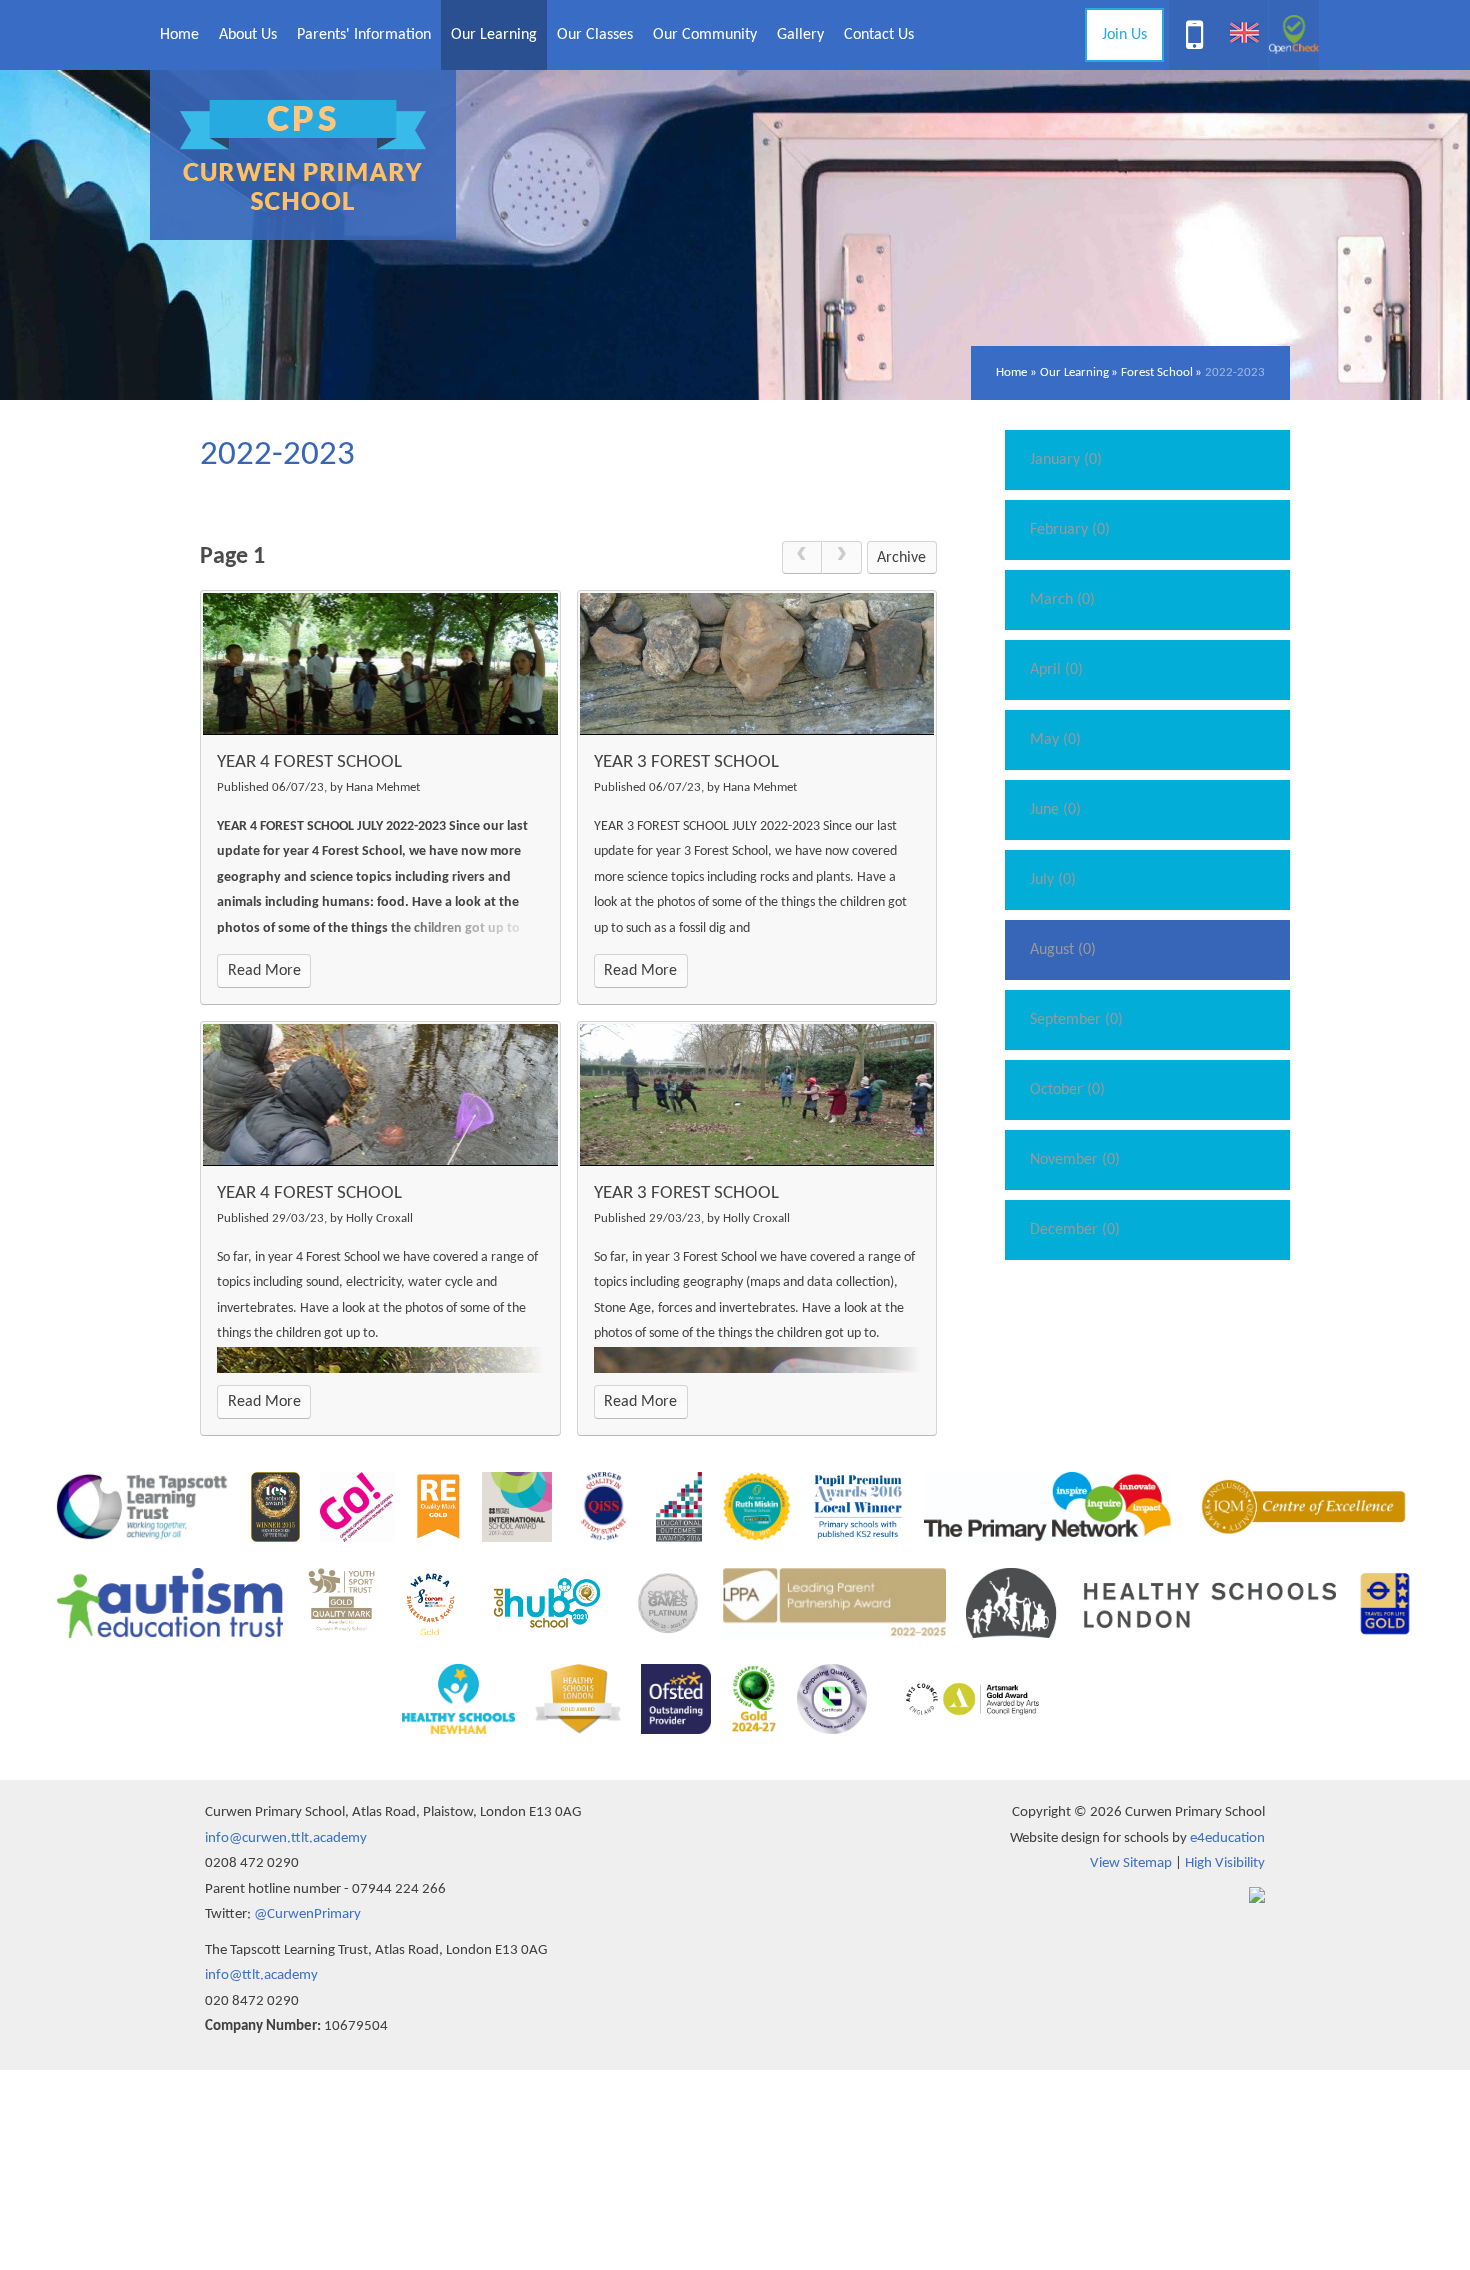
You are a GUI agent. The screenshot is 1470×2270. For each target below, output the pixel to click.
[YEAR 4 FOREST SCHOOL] (380, 664)
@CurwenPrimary (307, 1914)
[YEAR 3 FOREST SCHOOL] (757, 664)
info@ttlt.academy (261, 1975)
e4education (1227, 1838)
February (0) (1070, 530)
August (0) (1063, 950)
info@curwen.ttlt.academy (286, 1838)
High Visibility (1225, 1863)
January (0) (1066, 460)
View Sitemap (1131, 1863)
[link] (802, 558)
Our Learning (1074, 372)
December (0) (1075, 1230)
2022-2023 (1235, 372)
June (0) (1055, 810)
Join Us (1124, 35)
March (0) (1062, 600)
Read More (264, 971)
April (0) (1056, 670)
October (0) (1067, 1090)
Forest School (1157, 372)
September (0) (1076, 1020)
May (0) (1055, 740)
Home (1011, 372)
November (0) (1075, 1160)
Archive (901, 558)
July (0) (1053, 880)
